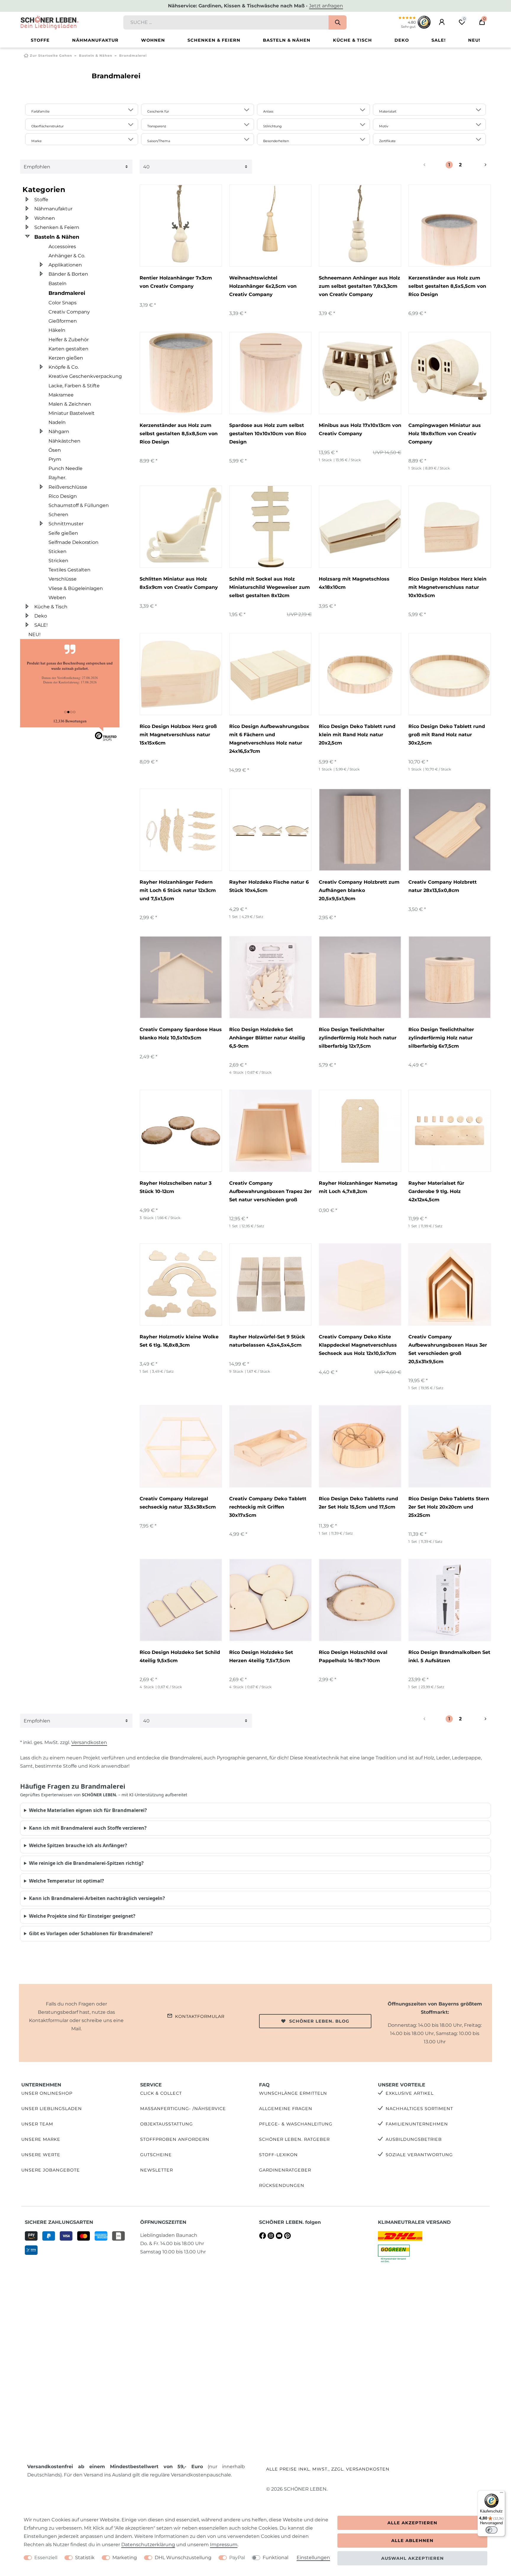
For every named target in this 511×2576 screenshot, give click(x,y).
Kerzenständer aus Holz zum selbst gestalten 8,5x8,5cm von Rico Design (179, 434)
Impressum (224, 2545)
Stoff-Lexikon (278, 2155)
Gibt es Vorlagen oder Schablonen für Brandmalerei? (91, 1933)
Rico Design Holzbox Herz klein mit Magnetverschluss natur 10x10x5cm (447, 587)
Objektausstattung (166, 2124)
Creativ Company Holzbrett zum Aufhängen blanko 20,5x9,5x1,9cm (359, 890)
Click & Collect (161, 2093)
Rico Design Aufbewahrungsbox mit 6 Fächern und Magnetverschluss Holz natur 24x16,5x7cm (269, 739)
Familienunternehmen (417, 2124)
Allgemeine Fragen (286, 2109)
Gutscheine (156, 2155)
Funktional (275, 2558)
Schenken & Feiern (214, 40)
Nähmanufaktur (95, 40)
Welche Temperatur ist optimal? (67, 1881)
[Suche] (338, 22)
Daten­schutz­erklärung (148, 2545)
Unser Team (37, 2124)
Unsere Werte (41, 2155)
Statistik (85, 2558)
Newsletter (157, 2170)
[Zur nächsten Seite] (478, 165)
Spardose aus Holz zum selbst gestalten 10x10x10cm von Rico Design (268, 434)
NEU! (474, 40)
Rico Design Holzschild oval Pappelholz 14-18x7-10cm (353, 1656)
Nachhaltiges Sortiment (419, 2109)
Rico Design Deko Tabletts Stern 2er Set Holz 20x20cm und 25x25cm (449, 1507)
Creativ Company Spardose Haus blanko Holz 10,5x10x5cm (181, 1034)
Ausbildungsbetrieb (414, 2139)
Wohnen (153, 40)
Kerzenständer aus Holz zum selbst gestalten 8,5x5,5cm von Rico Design (447, 286)
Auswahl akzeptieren (413, 2558)
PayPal (237, 2558)
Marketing (125, 2558)
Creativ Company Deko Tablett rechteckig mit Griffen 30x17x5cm (268, 1507)
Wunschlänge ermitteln (293, 2093)
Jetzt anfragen (326, 6)
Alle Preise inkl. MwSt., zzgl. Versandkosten (328, 2469)
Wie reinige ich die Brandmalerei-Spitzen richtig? (86, 1863)
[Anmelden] (442, 22)
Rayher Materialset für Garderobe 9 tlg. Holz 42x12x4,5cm (436, 1191)
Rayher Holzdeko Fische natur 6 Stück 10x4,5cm (269, 886)
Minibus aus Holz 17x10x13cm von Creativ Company (360, 429)
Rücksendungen (282, 2185)
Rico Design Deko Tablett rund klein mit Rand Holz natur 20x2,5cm (357, 735)
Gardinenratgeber (285, 2170)
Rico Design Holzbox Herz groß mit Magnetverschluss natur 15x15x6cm (178, 735)
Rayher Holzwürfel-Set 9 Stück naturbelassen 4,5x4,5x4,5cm (267, 1341)
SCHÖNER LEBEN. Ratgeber (294, 2139)
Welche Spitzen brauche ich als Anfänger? (78, 1845)
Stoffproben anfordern (175, 2139)
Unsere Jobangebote (51, 2170)
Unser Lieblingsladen (52, 2109)
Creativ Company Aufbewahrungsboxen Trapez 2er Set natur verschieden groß (270, 1191)
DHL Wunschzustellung (183, 2558)
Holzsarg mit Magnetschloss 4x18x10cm (354, 583)
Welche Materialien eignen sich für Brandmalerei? (88, 1810)
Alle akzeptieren (412, 2523)
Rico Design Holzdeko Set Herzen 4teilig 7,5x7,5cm (261, 1656)
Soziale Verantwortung (419, 2155)
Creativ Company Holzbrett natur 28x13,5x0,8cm (443, 886)
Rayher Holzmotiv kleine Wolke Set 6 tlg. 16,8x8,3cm (179, 1341)
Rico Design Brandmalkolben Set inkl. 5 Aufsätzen (449, 1656)
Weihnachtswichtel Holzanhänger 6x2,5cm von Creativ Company (263, 286)
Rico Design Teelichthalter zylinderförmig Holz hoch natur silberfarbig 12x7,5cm (358, 1038)
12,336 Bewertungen (70, 721)
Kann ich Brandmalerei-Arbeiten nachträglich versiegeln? (97, 1898)
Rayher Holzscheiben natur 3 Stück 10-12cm (176, 1187)
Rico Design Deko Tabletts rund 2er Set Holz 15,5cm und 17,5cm (358, 1503)
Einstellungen (313, 2558)
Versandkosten (89, 1742)
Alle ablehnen (412, 2541)
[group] (181, 226)
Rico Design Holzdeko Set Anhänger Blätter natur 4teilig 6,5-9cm (267, 1038)
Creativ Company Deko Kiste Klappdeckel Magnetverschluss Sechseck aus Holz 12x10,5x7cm (358, 1345)
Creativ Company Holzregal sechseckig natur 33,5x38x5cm (178, 1503)
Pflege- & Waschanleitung (296, 2124)
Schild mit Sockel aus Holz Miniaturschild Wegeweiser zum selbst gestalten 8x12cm (270, 587)
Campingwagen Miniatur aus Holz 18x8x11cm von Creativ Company (445, 434)
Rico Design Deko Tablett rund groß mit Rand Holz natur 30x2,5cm (447, 735)
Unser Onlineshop (47, 2093)
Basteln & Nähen (287, 40)
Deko (402, 40)
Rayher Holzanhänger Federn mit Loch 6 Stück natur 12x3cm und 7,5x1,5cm (178, 890)
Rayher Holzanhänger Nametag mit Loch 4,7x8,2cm (358, 1187)
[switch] (491, 2530)
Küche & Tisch (352, 40)
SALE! (439, 40)
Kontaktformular (200, 2016)
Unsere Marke (41, 2139)
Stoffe (40, 40)
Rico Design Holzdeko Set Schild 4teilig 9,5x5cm (180, 1656)
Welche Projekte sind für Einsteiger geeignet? (82, 1916)
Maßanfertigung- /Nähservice (183, 2109)
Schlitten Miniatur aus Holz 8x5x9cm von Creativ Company (179, 583)
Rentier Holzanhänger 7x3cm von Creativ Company (176, 282)
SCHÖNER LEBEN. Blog (319, 2021)
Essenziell (46, 2558)
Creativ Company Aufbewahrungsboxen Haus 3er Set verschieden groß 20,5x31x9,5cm (448, 1349)
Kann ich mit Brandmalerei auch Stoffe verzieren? (88, 1828)
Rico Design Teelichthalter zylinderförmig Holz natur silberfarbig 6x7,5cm (441, 1038)
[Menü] (502, 2494)
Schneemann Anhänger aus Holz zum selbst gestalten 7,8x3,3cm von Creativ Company (359, 286)
